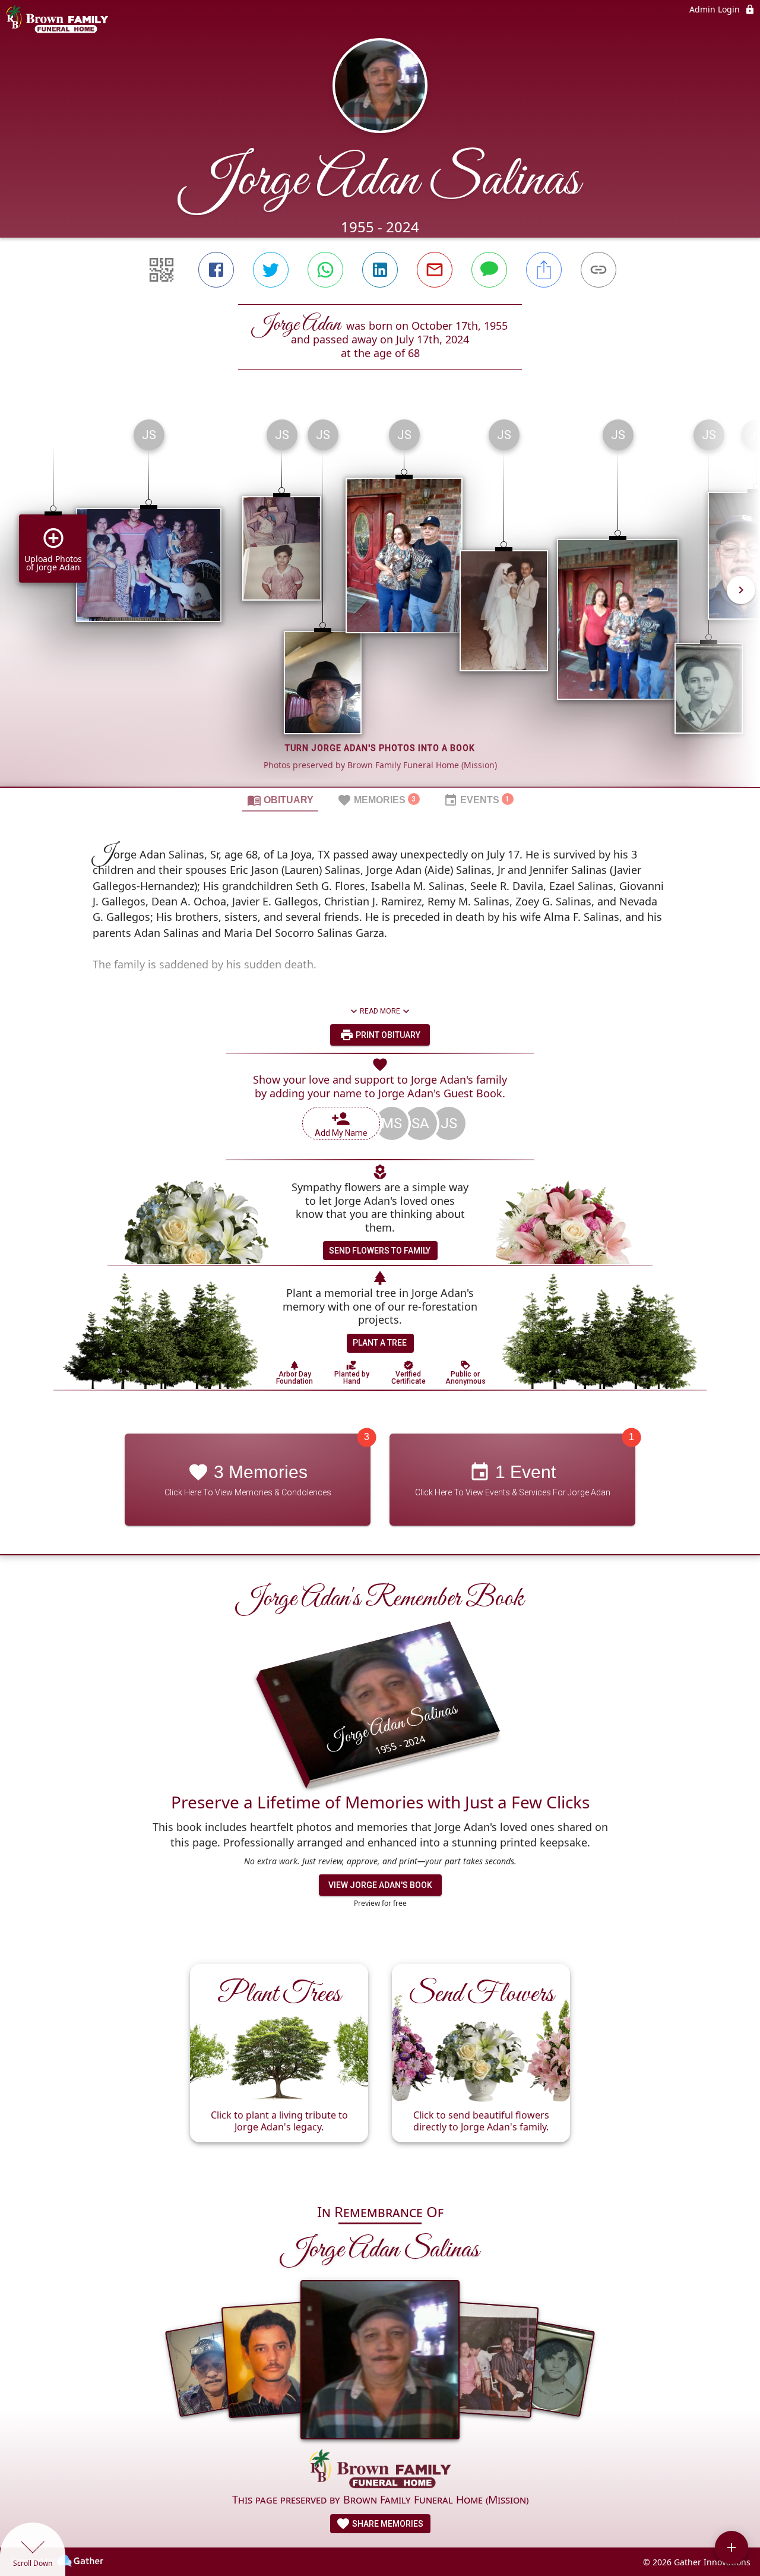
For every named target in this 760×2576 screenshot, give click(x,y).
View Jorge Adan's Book (380, 1885)
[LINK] (598, 270)
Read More (380, 1011)
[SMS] (489, 270)
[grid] (380, 598)
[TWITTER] (271, 270)
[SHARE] (544, 270)
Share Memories (387, 2524)
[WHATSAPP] (325, 270)
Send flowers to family (380, 1251)
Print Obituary (387, 1035)
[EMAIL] (435, 270)
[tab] (280, 800)
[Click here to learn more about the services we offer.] (380, 2470)
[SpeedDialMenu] (731, 2547)
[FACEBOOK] (216, 270)
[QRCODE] (161, 270)
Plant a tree (380, 1343)
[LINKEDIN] (380, 270)
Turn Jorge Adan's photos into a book (380, 748)
